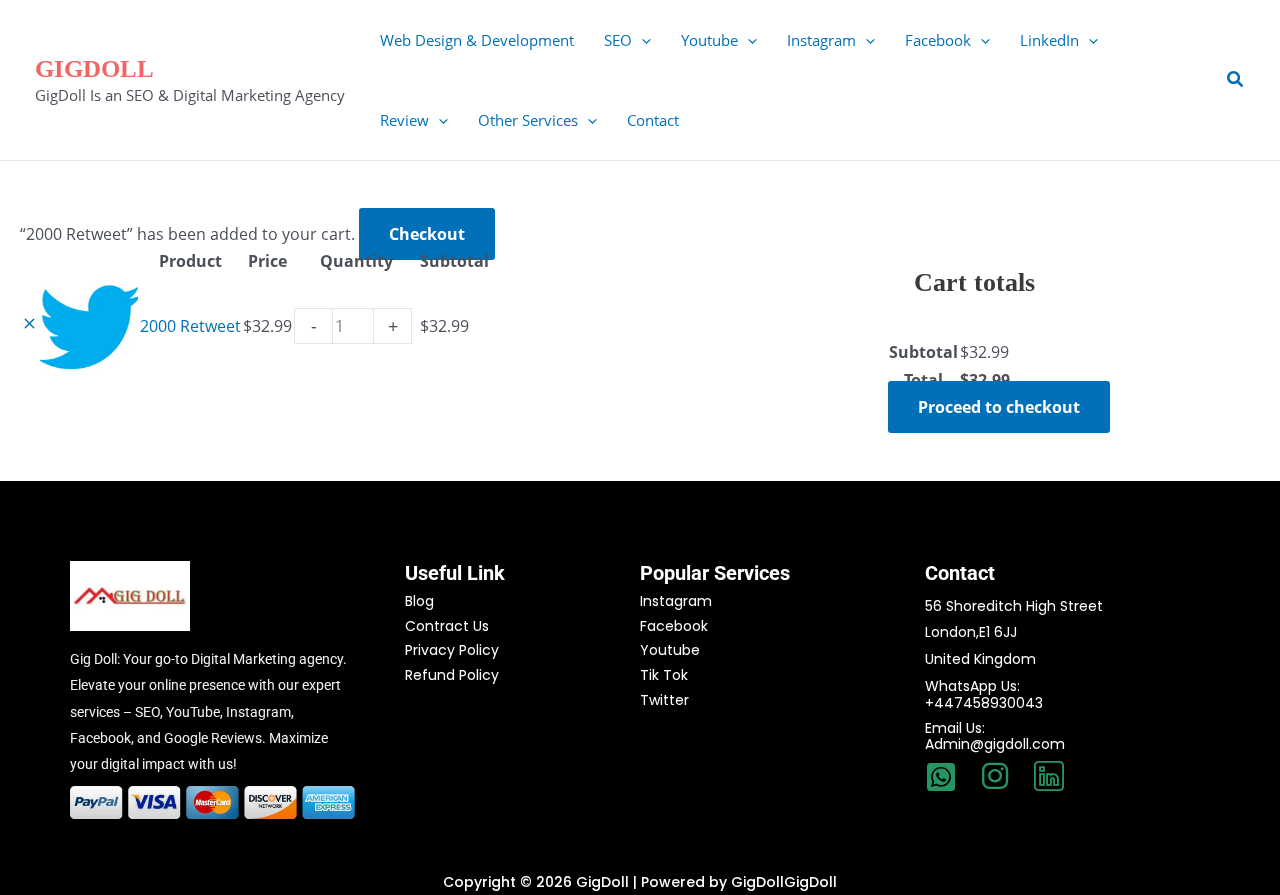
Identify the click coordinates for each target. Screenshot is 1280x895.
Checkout (427, 234)
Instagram (676, 601)
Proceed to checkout (999, 407)
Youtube (670, 650)
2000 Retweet (190, 326)
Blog (419, 601)
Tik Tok (664, 675)
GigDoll (94, 68)
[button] (641, 40)
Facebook (674, 626)
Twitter (664, 700)
